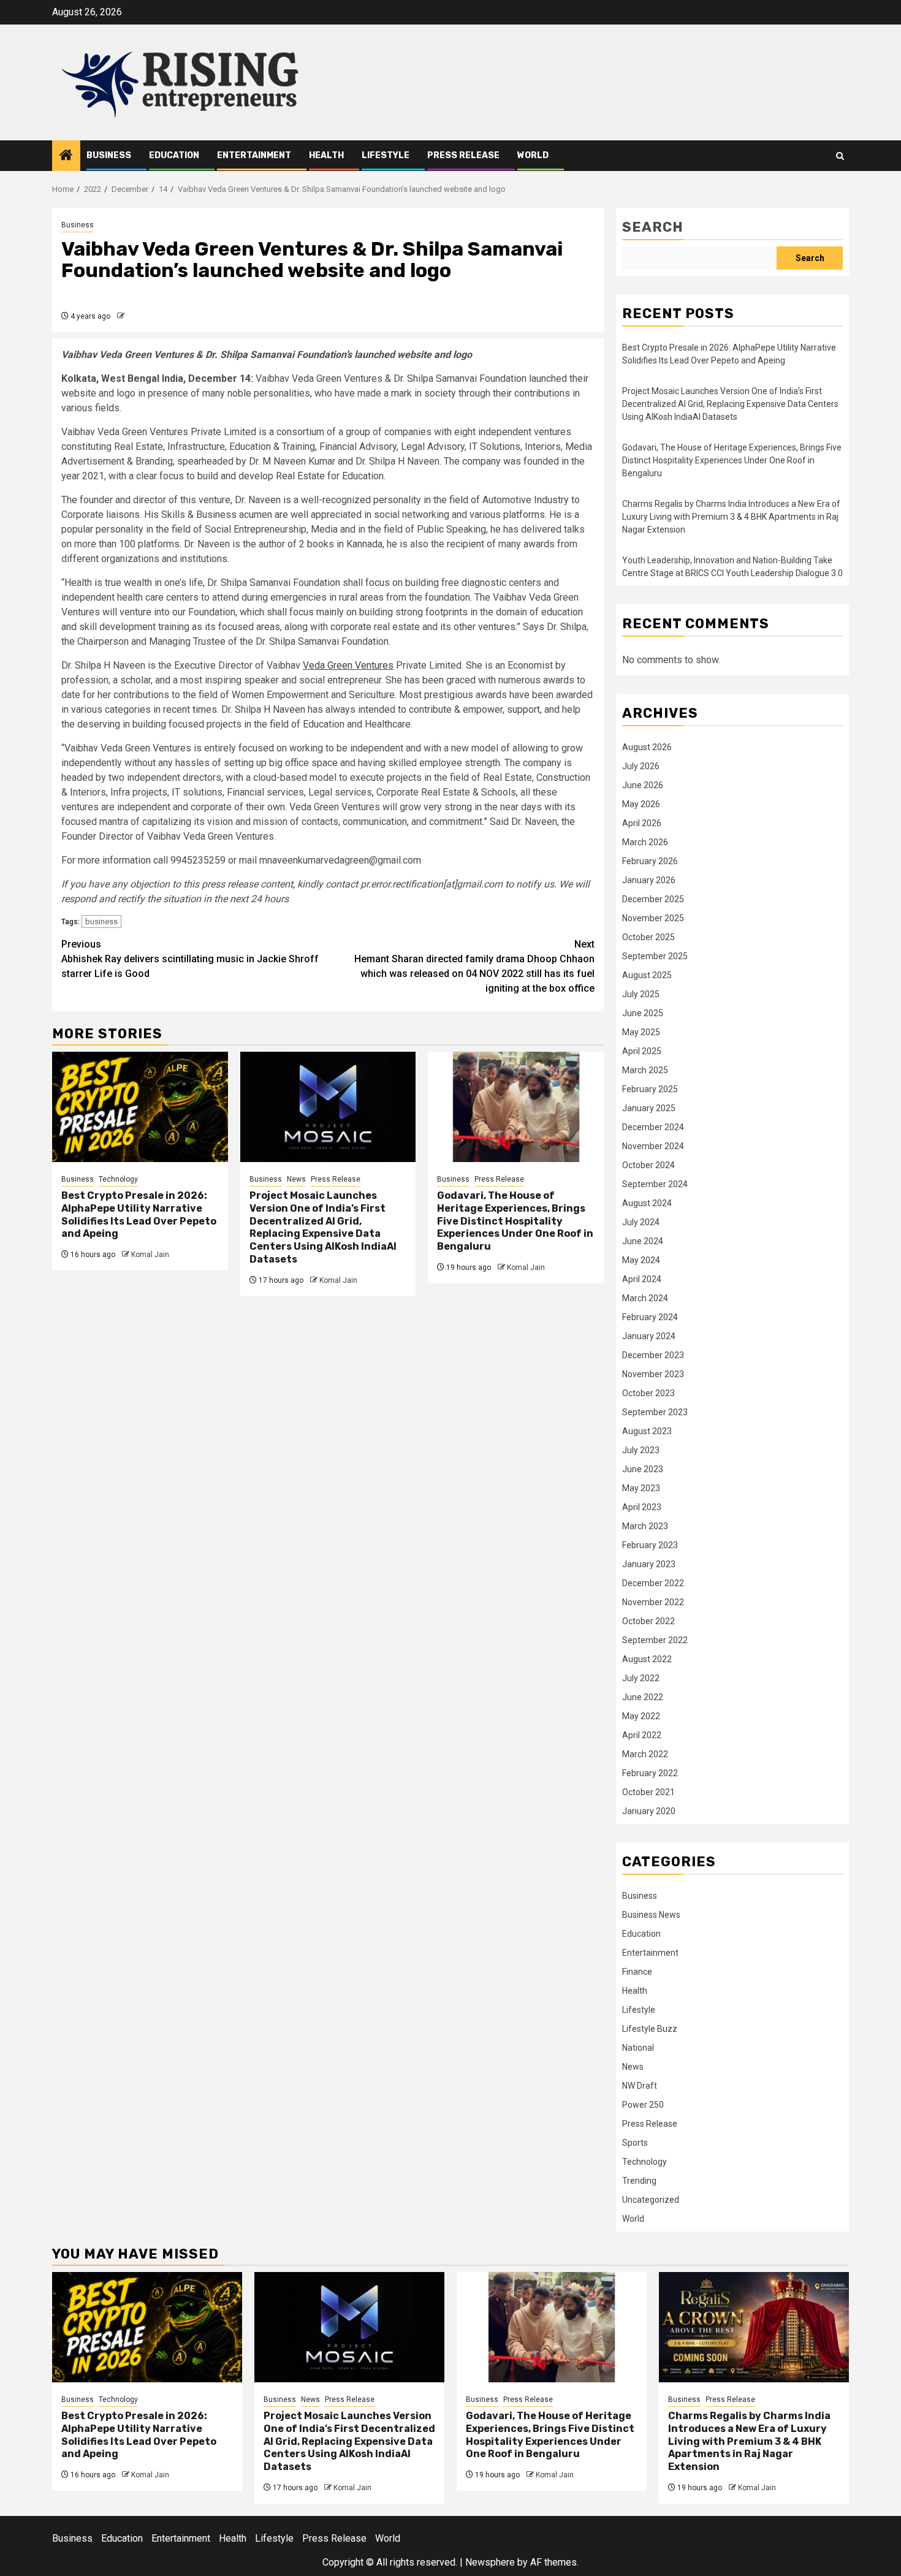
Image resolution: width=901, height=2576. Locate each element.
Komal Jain (150, 1255)
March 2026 (645, 842)
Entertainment (254, 155)
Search (653, 227)
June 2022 (643, 1697)
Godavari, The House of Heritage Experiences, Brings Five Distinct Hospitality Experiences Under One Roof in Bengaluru (515, 1221)
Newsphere (490, 2562)
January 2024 (649, 1336)
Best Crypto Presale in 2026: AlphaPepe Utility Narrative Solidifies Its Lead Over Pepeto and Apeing (139, 1214)
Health (326, 155)
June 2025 (643, 1013)
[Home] (66, 156)
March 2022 (645, 1754)
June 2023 (643, 1469)
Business (109, 155)
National (638, 2048)
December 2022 (653, 1583)
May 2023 (641, 1488)
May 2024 (641, 1260)
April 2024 (642, 1279)
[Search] (840, 156)
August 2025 (647, 975)
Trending (639, 2181)
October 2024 (648, 1165)
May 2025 (641, 1032)
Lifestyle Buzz (650, 2029)
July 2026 (641, 766)
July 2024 (641, 1222)
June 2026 (643, 785)
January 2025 (649, 1108)
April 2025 (642, 1051)
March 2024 (645, 1298)
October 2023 (648, 1393)
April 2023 (642, 1507)
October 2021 (648, 1792)
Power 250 (643, 2105)
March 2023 (645, 1526)
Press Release (463, 155)
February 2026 (650, 861)
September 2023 (655, 1412)
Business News (651, 1915)
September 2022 (655, 1640)
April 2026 (642, 823)
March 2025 (645, 1070)
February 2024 (650, 1317)
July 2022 (641, 1678)
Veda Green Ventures (348, 665)
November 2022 (653, 1602)
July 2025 (641, 994)
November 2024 (653, 1146)
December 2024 (653, 1127)
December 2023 (653, 1355)
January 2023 (649, 1564)
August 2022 (647, 1659)
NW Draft (640, 2086)
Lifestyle (386, 155)
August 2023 (647, 1431)
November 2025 (653, 918)
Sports (635, 2143)
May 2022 (641, 1716)
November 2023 (653, 1374)
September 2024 (655, 1184)
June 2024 (643, 1241)
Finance (637, 1972)
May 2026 (641, 804)
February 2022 (650, 1773)
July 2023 (641, 1450)
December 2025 (653, 899)
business (101, 921)
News (296, 1179)
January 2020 (649, 1811)
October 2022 (648, 1621)
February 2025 (650, 1089)
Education (174, 155)
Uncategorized (651, 2200)
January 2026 (649, 880)
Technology (118, 1179)
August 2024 (647, 1203)
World (533, 155)
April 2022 (642, 1735)
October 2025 (648, 937)
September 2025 (655, 956)
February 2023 (650, 1545)
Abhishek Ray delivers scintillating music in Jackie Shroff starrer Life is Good (190, 959)
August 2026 (647, 747)
